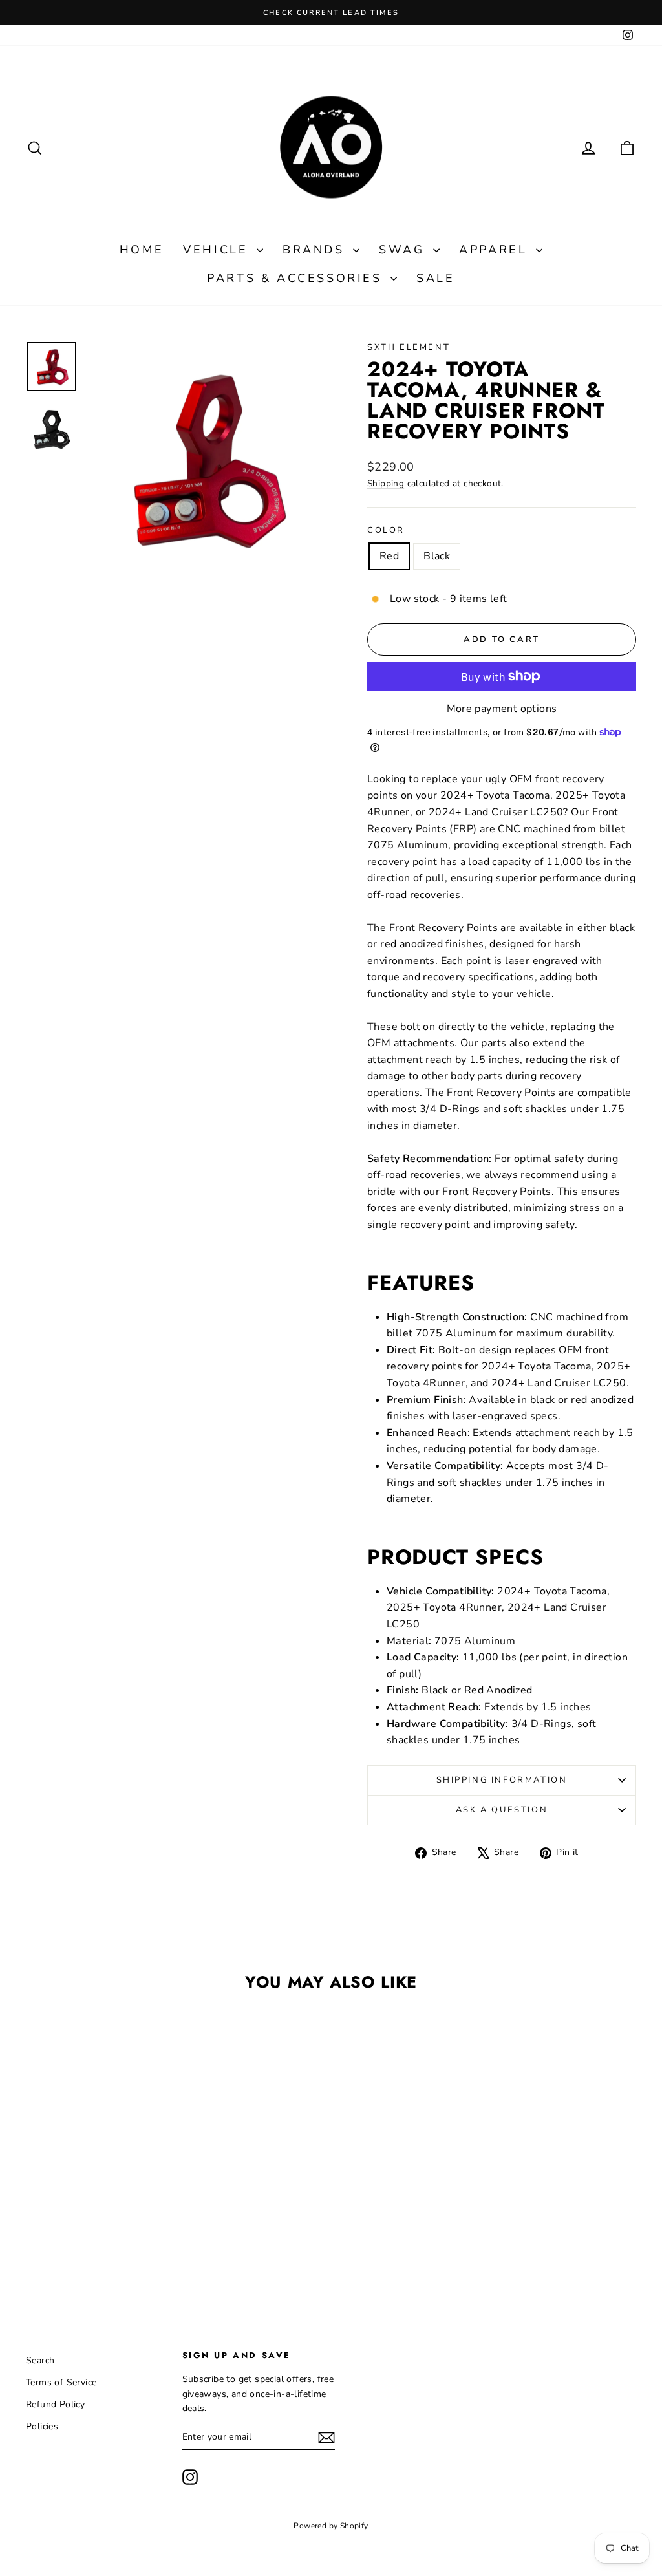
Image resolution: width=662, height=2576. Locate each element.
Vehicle (218, 250)
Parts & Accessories (297, 278)
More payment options (502, 709)
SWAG (404, 250)
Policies (42, 2426)
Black (437, 556)
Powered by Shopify (331, 2526)
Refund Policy (55, 2404)
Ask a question (502, 1810)
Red (389, 556)
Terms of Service (61, 2382)
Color (386, 530)
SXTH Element (409, 347)
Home (142, 250)
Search (40, 2360)
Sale (435, 278)
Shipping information (502, 1780)
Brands (316, 250)
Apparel (496, 250)
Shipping (386, 483)
